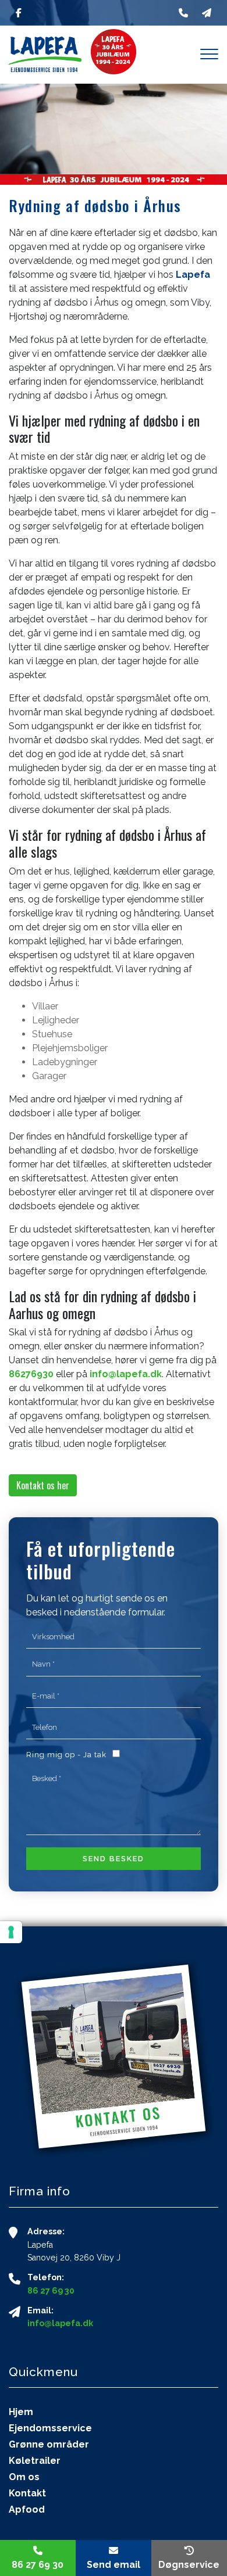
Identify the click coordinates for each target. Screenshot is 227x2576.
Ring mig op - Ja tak (66, 1755)
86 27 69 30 (51, 2291)
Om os (24, 2477)
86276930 (31, 1374)
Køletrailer (35, 2461)
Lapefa (193, 275)
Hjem (21, 2412)
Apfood (27, 2510)
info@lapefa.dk (126, 1374)
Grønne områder (49, 2445)
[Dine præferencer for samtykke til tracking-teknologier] (11, 1932)
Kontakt (27, 2493)
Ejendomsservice (50, 2428)
